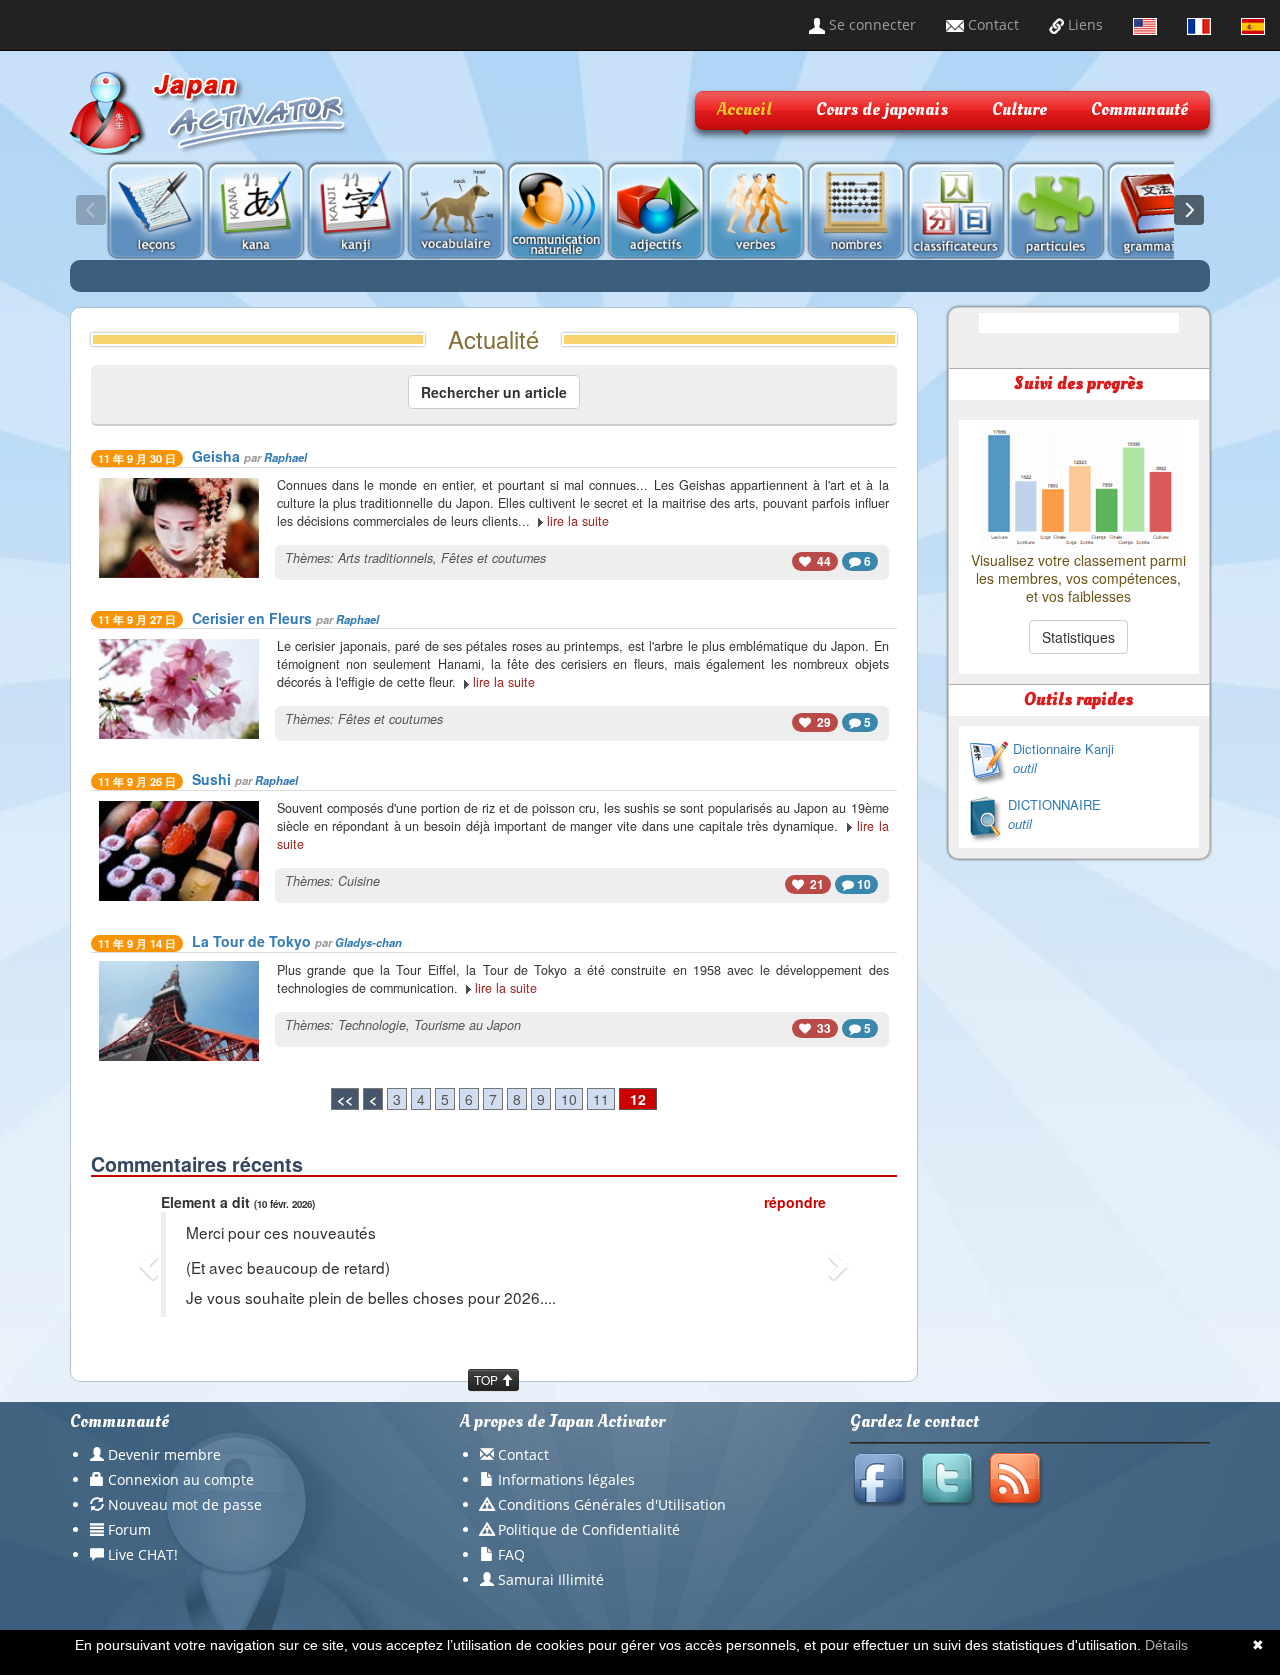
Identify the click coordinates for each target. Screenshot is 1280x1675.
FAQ (511, 1554)
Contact (991, 24)
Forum (129, 1529)
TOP (487, 1379)
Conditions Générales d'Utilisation (612, 1504)
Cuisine (359, 881)
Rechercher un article (494, 392)
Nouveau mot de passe (185, 1504)
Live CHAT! (143, 1554)
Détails (1166, 1645)
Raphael (285, 457)
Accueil (744, 109)
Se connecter (870, 24)
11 (601, 1099)
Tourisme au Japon (467, 1025)
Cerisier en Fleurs (252, 618)
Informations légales (566, 1479)
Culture (1019, 109)
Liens (1083, 24)
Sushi (211, 779)
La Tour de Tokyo (251, 941)
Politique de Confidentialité (589, 1529)
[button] (151, 1264)
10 (569, 1099)
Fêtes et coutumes (493, 558)
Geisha (216, 456)
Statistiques (1078, 637)
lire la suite (578, 521)
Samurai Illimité (551, 1579)
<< (345, 1099)
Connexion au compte (181, 1479)
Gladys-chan (368, 942)
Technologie (372, 1025)
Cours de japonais (882, 109)
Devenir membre (164, 1454)
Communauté (1139, 109)
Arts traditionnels (385, 558)
